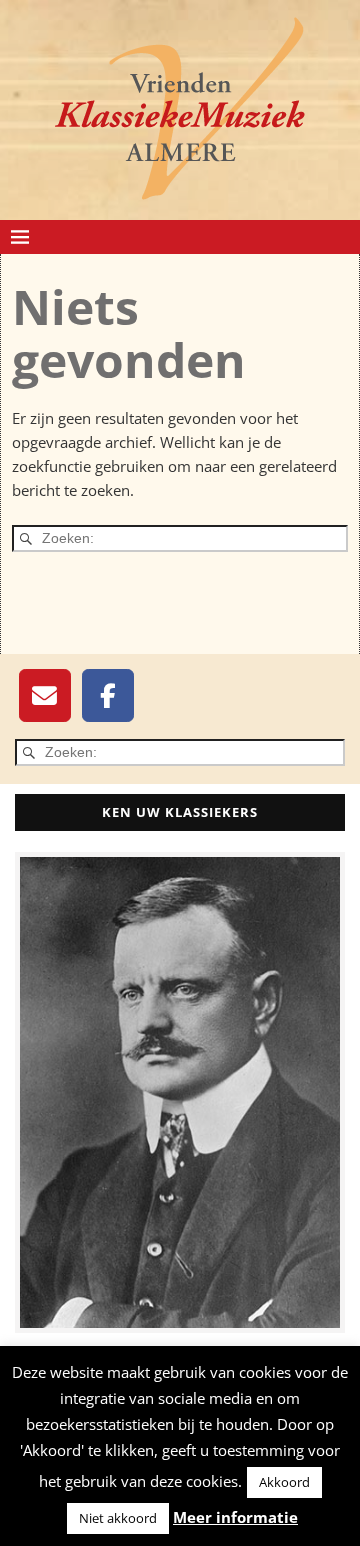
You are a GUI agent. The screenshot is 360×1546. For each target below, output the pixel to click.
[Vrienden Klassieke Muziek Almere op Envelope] (45, 695)
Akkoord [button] (284, 1482)
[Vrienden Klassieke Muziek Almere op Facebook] (108, 695)
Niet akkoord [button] (118, 1518)
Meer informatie (235, 1517)
